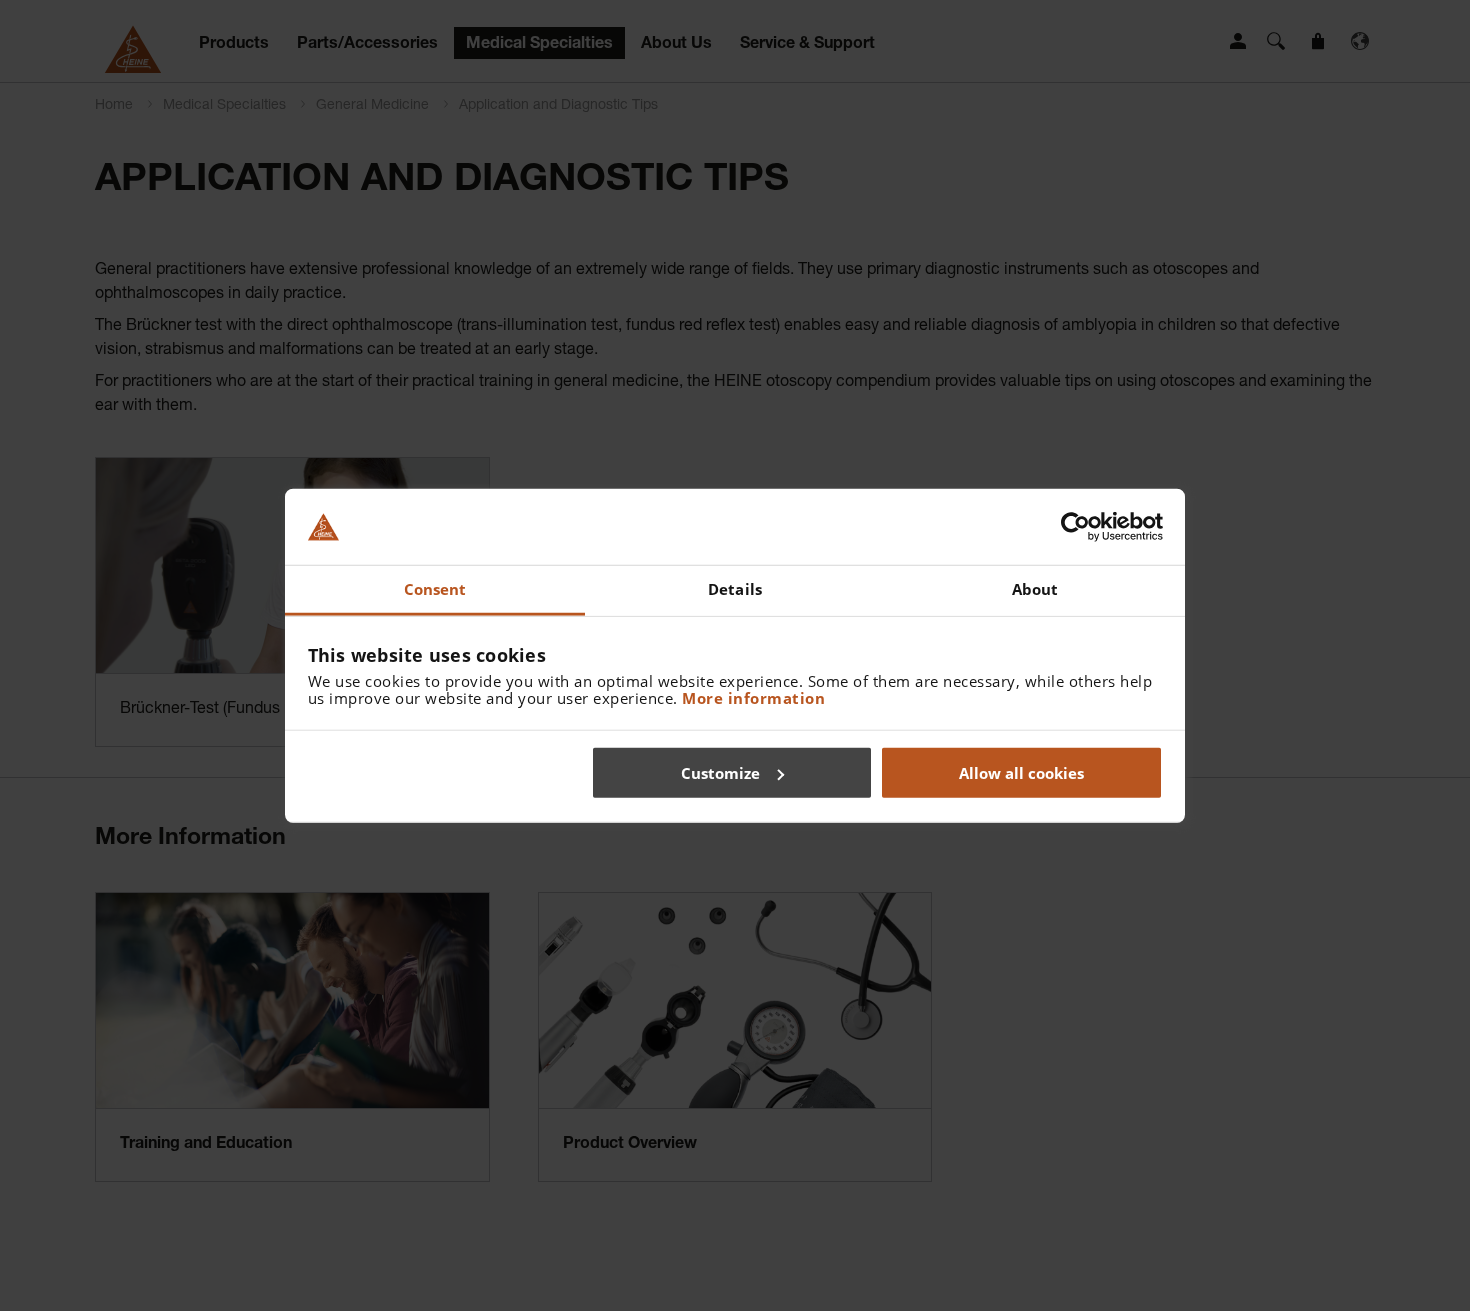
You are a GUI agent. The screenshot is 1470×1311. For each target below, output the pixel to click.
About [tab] (1035, 589)
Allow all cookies (1021, 772)
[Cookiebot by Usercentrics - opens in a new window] (1075, 527)
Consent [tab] (435, 589)
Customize (720, 772)
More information (753, 698)
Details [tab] (735, 589)
